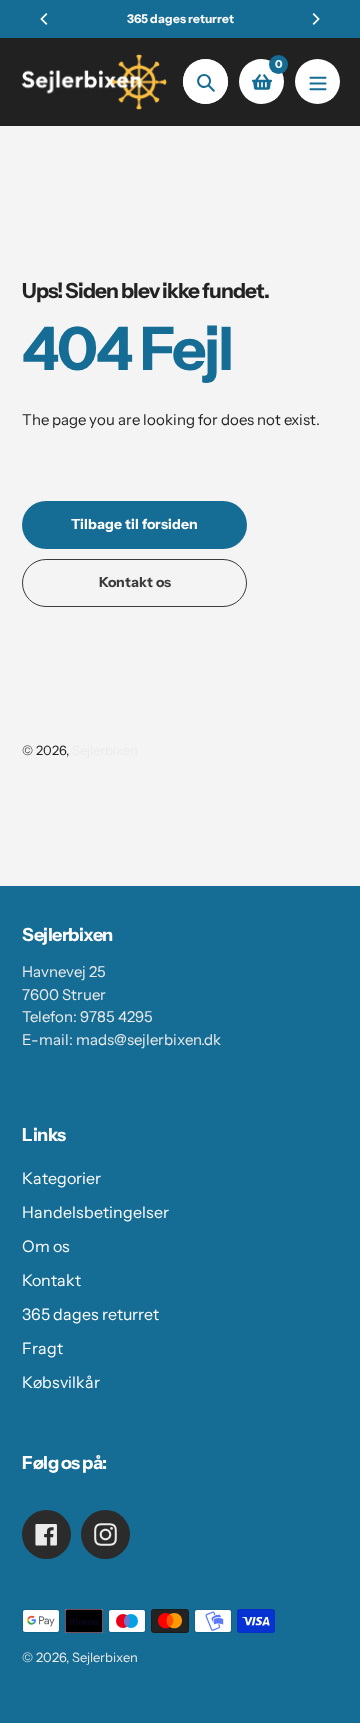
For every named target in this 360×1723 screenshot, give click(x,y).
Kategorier (61, 1178)
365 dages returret (90, 1314)
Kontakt (51, 1280)
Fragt (42, 1348)
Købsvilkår (61, 1382)
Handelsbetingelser (95, 1212)
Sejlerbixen (105, 750)
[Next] (315, 19)
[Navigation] (317, 81)
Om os (46, 1246)
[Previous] (45, 19)
